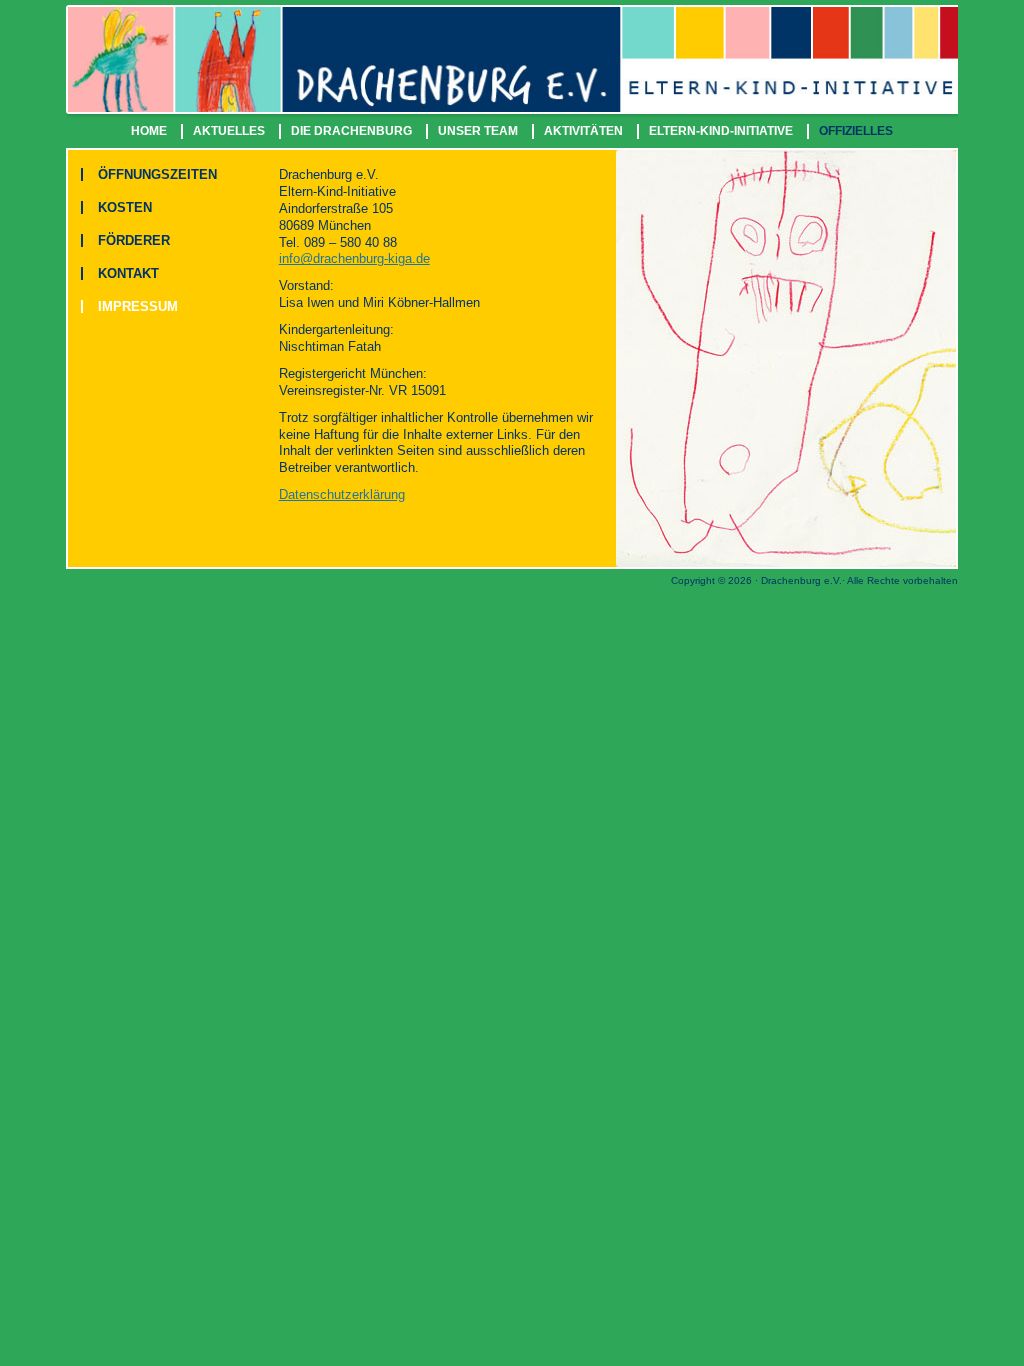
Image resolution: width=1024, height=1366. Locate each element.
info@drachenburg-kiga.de (354, 258)
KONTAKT (128, 273)
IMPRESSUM (138, 306)
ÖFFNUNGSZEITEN (157, 174)
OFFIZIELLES (856, 131)
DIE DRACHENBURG (351, 131)
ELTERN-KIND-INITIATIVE (721, 131)
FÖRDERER (134, 240)
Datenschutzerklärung (342, 494)
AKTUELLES (229, 131)
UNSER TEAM (478, 131)
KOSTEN (125, 207)
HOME (149, 131)
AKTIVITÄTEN (583, 131)
